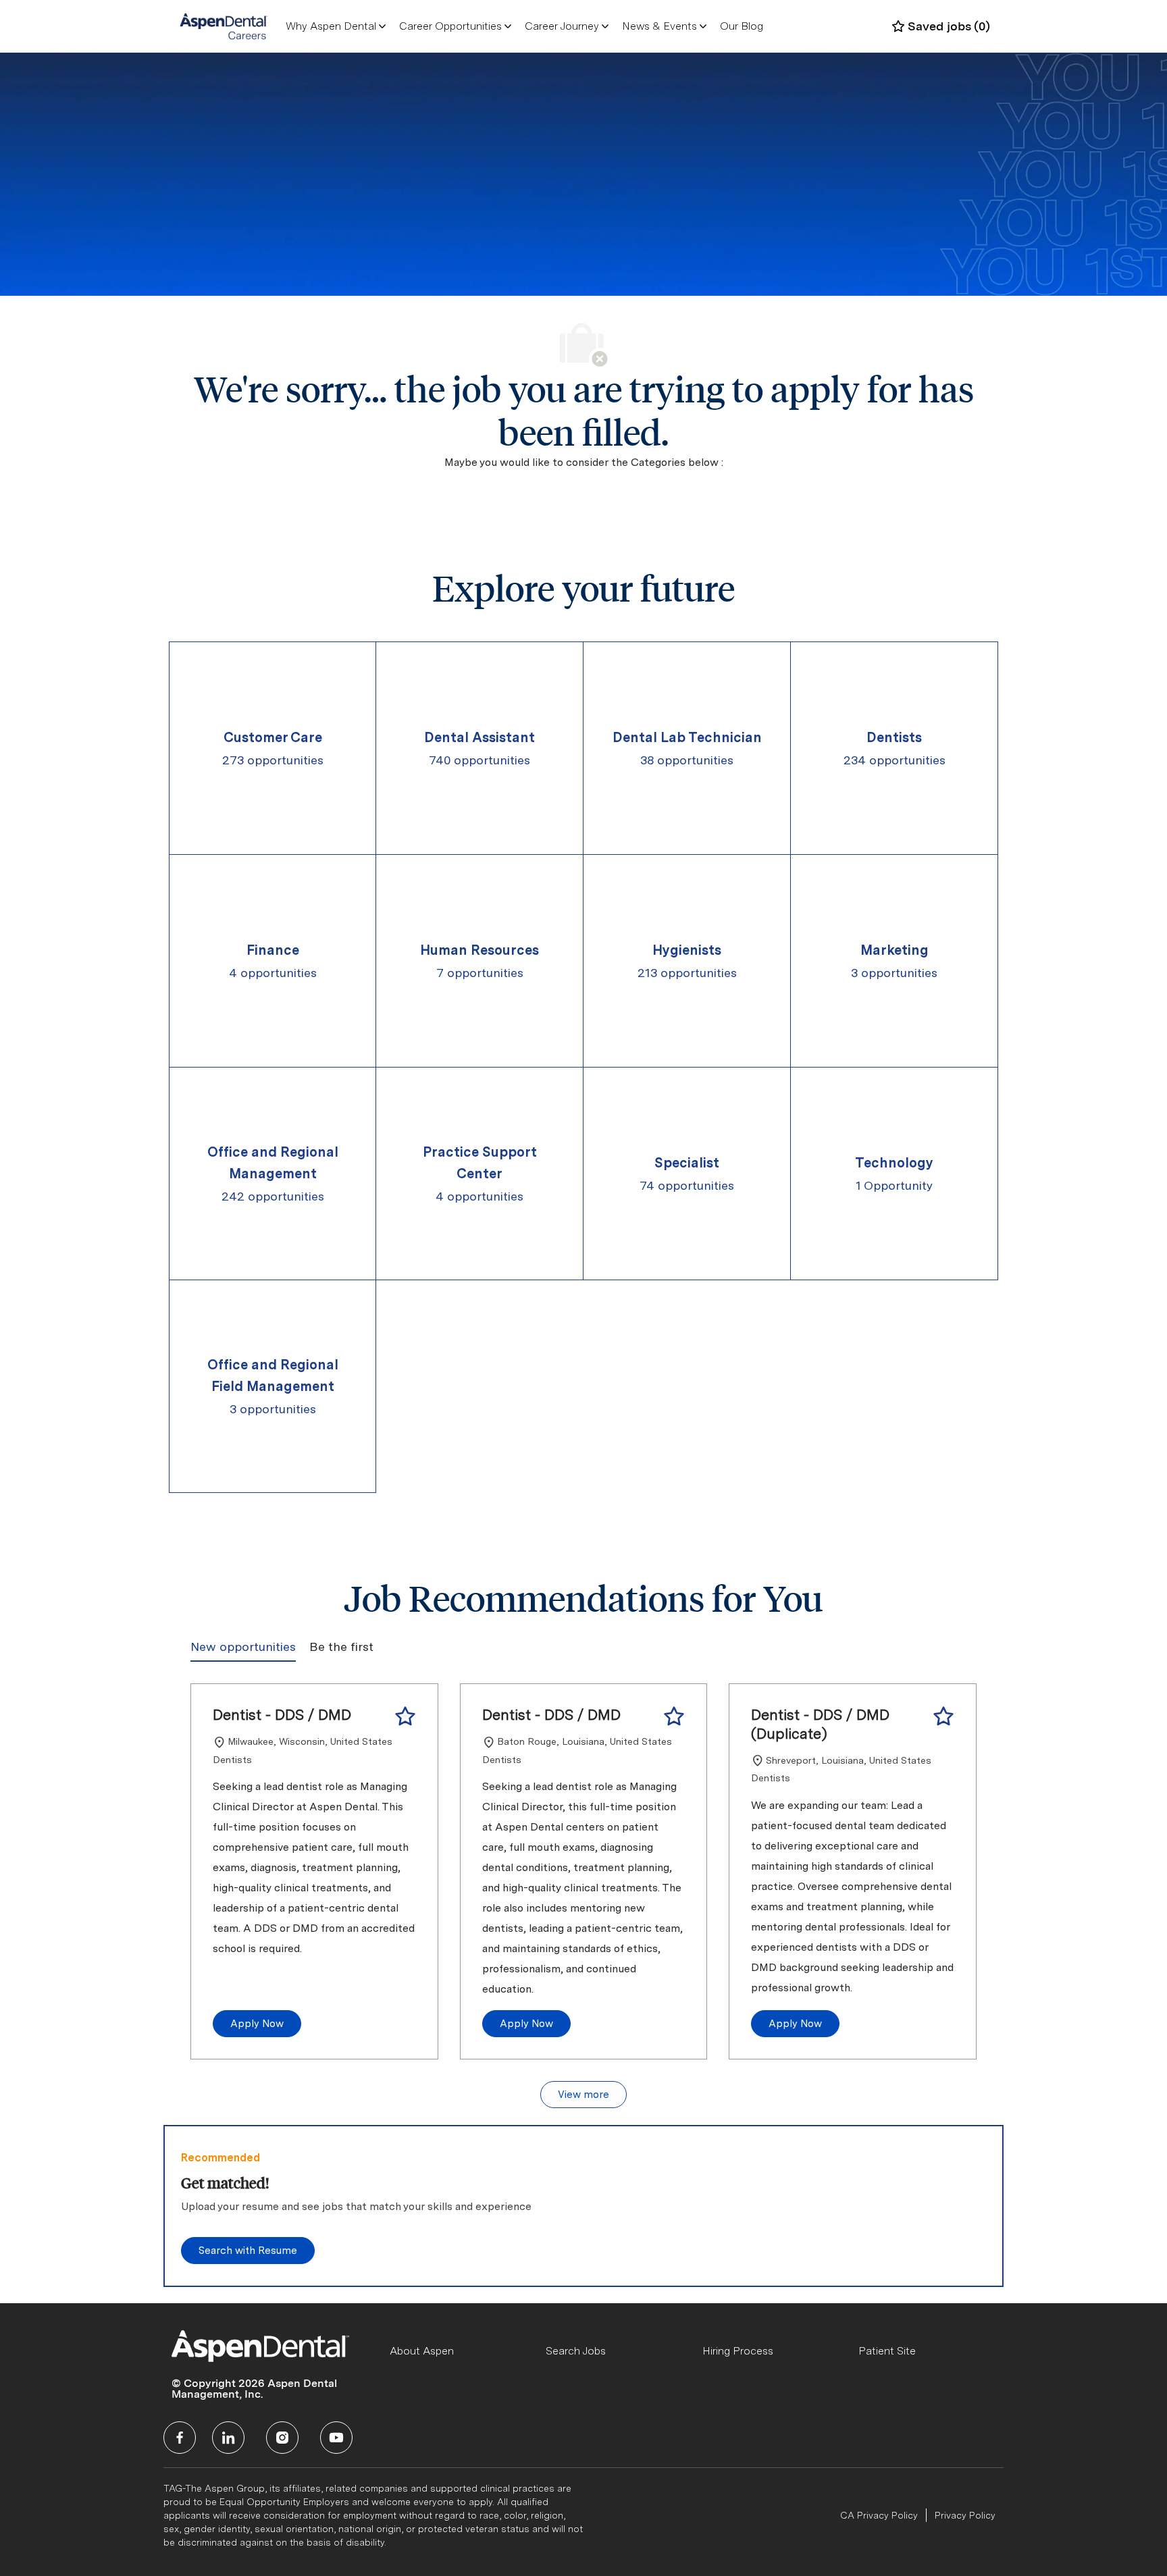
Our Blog (742, 26)
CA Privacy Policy (879, 2515)
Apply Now (257, 2024)
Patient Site (887, 2351)
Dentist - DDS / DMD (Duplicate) (820, 1724)
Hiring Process (738, 2351)
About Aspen (422, 2351)
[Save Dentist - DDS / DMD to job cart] (405, 1716)
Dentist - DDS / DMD (282, 1714)
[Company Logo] (224, 26)
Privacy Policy (965, 2515)
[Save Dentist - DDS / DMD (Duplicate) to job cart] (943, 1716)
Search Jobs (576, 2351)
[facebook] (180, 2438)
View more (583, 2095)
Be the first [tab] (341, 1647)
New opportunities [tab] (243, 1647)
